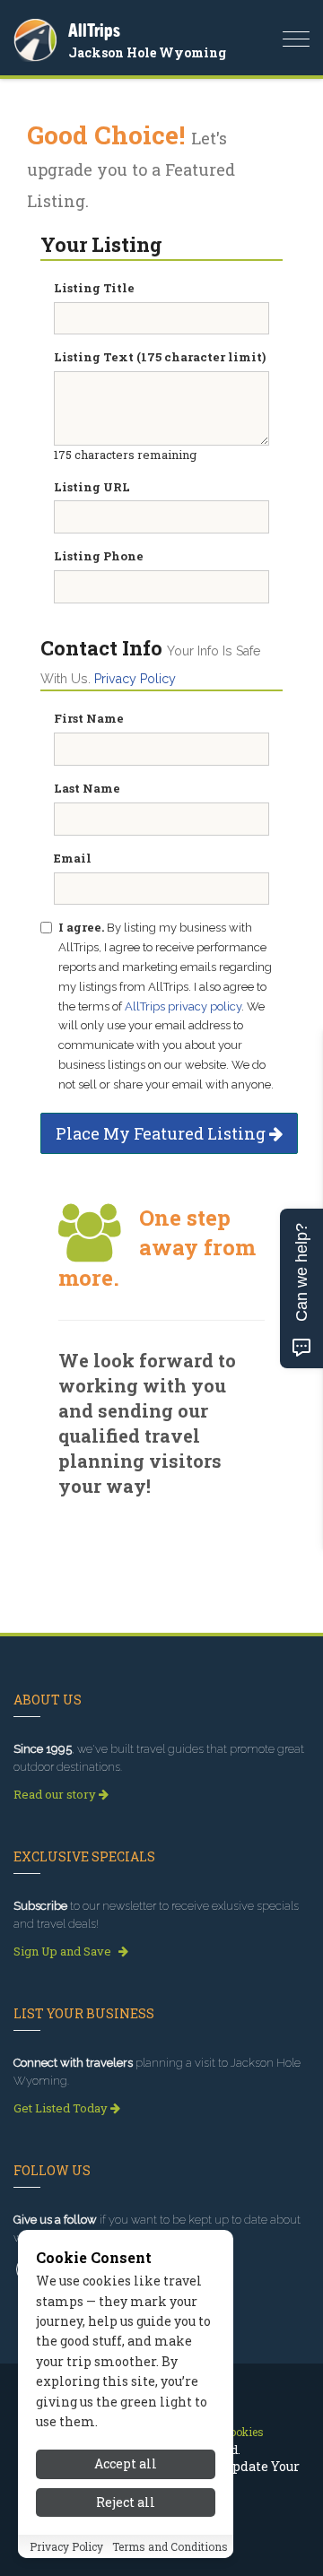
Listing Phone (99, 556)
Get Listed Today (62, 2108)
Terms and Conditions (170, 2546)
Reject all (126, 2502)
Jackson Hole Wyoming (147, 52)
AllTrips (94, 30)
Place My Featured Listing (162, 1133)
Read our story (56, 1794)
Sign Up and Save (64, 1951)
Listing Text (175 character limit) (160, 357)
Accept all (126, 2463)
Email (73, 858)
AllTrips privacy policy (183, 1006)
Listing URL (92, 487)
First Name (89, 718)
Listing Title (94, 288)
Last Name (87, 788)
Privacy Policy (135, 679)
